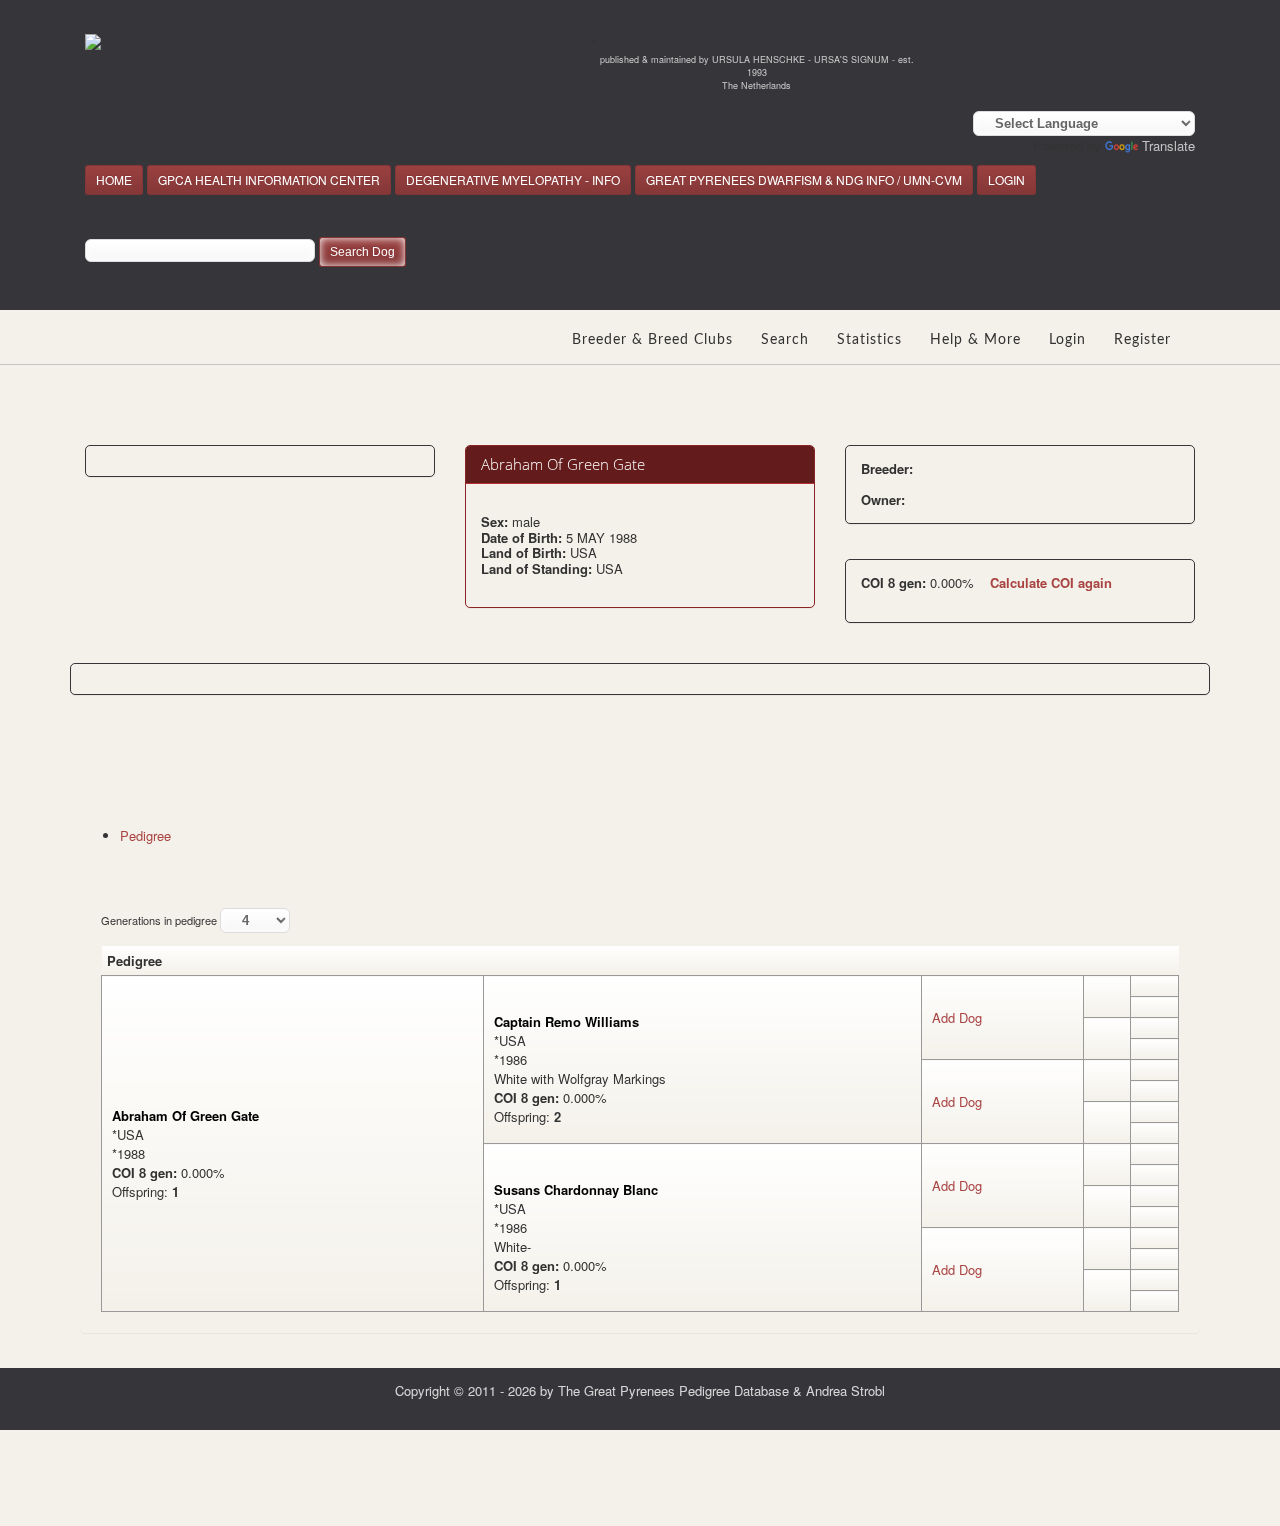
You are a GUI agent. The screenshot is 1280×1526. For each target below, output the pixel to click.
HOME (114, 179)
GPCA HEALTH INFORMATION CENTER (269, 179)
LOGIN (1006, 179)
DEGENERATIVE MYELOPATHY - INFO (513, 179)
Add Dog (957, 1017)
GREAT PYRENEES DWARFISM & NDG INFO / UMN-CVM (804, 179)
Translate (1168, 145)
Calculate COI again (1051, 582)
